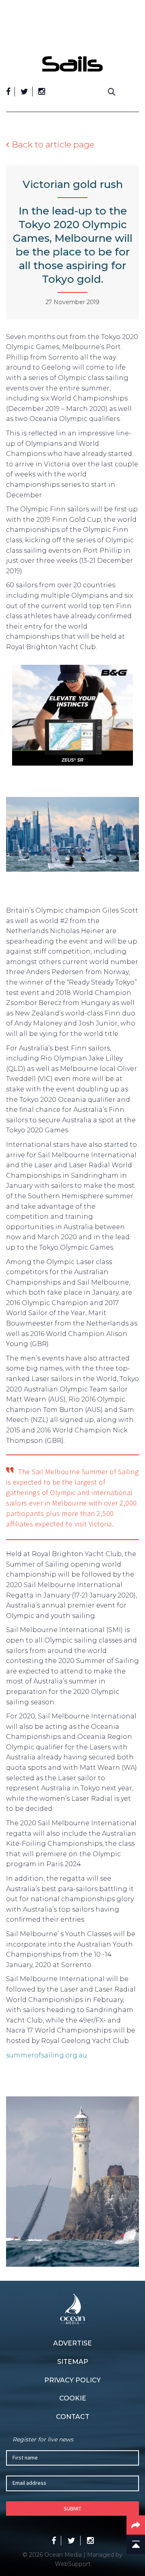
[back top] (136, 2544)
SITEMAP (73, 2362)
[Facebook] (8, 92)
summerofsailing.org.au (47, 2055)
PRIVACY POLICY (72, 2380)
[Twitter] (24, 92)
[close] (135, 50)
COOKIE (73, 2398)
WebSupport (73, 2564)
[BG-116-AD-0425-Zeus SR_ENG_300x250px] (72, 717)
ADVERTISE (72, 2343)
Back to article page (53, 144)
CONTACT (73, 2417)
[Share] (136, 2525)
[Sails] (72, 64)
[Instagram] (42, 92)
